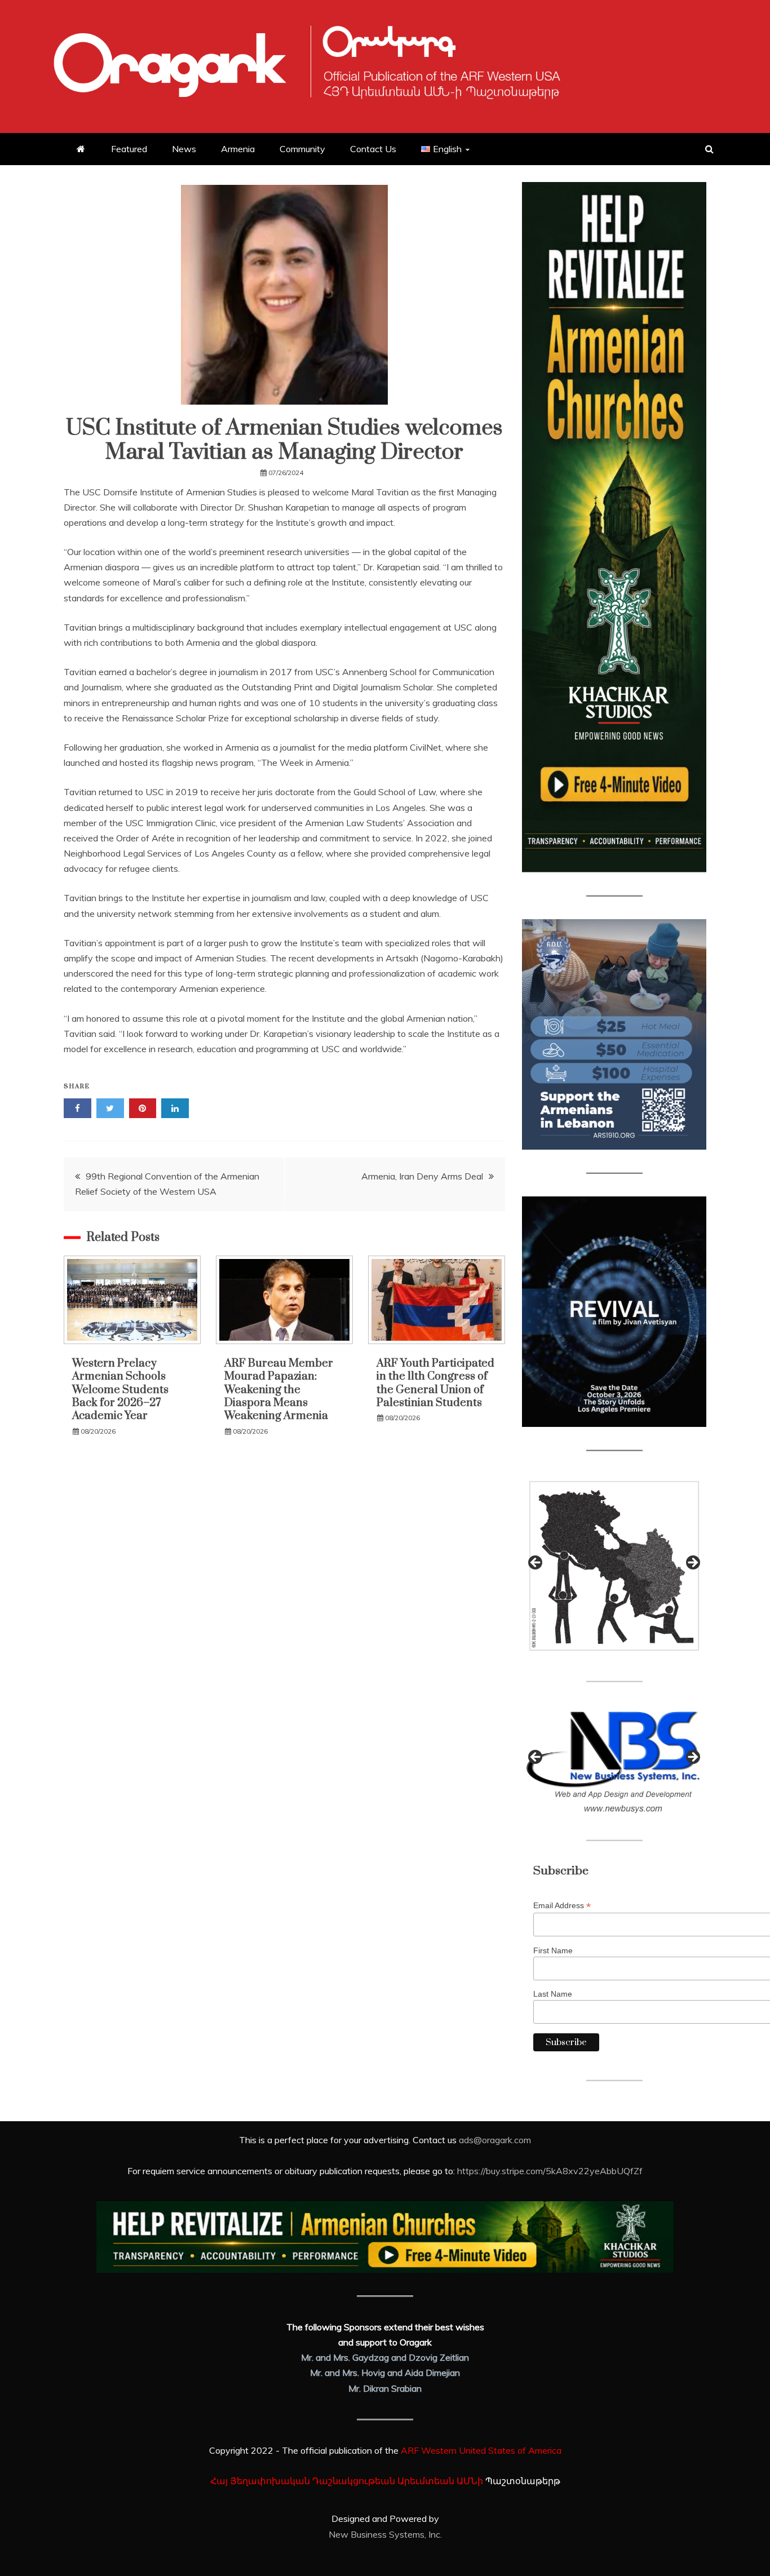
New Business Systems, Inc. (385, 2534)
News (184, 149)
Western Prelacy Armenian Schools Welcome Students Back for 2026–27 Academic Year (120, 1390)
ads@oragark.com (495, 2140)
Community (302, 149)
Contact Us (373, 149)
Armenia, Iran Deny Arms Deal (422, 1176)
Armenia (238, 149)
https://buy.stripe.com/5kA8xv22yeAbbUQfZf (550, 2171)
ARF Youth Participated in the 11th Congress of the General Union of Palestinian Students (435, 1383)
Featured (129, 149)
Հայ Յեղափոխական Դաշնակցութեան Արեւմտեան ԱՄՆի (347, 2481)
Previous (536, 1563)
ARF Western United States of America (481, 2450)
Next (692, 1563)
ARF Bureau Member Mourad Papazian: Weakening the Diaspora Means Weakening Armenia (279, 1390)
